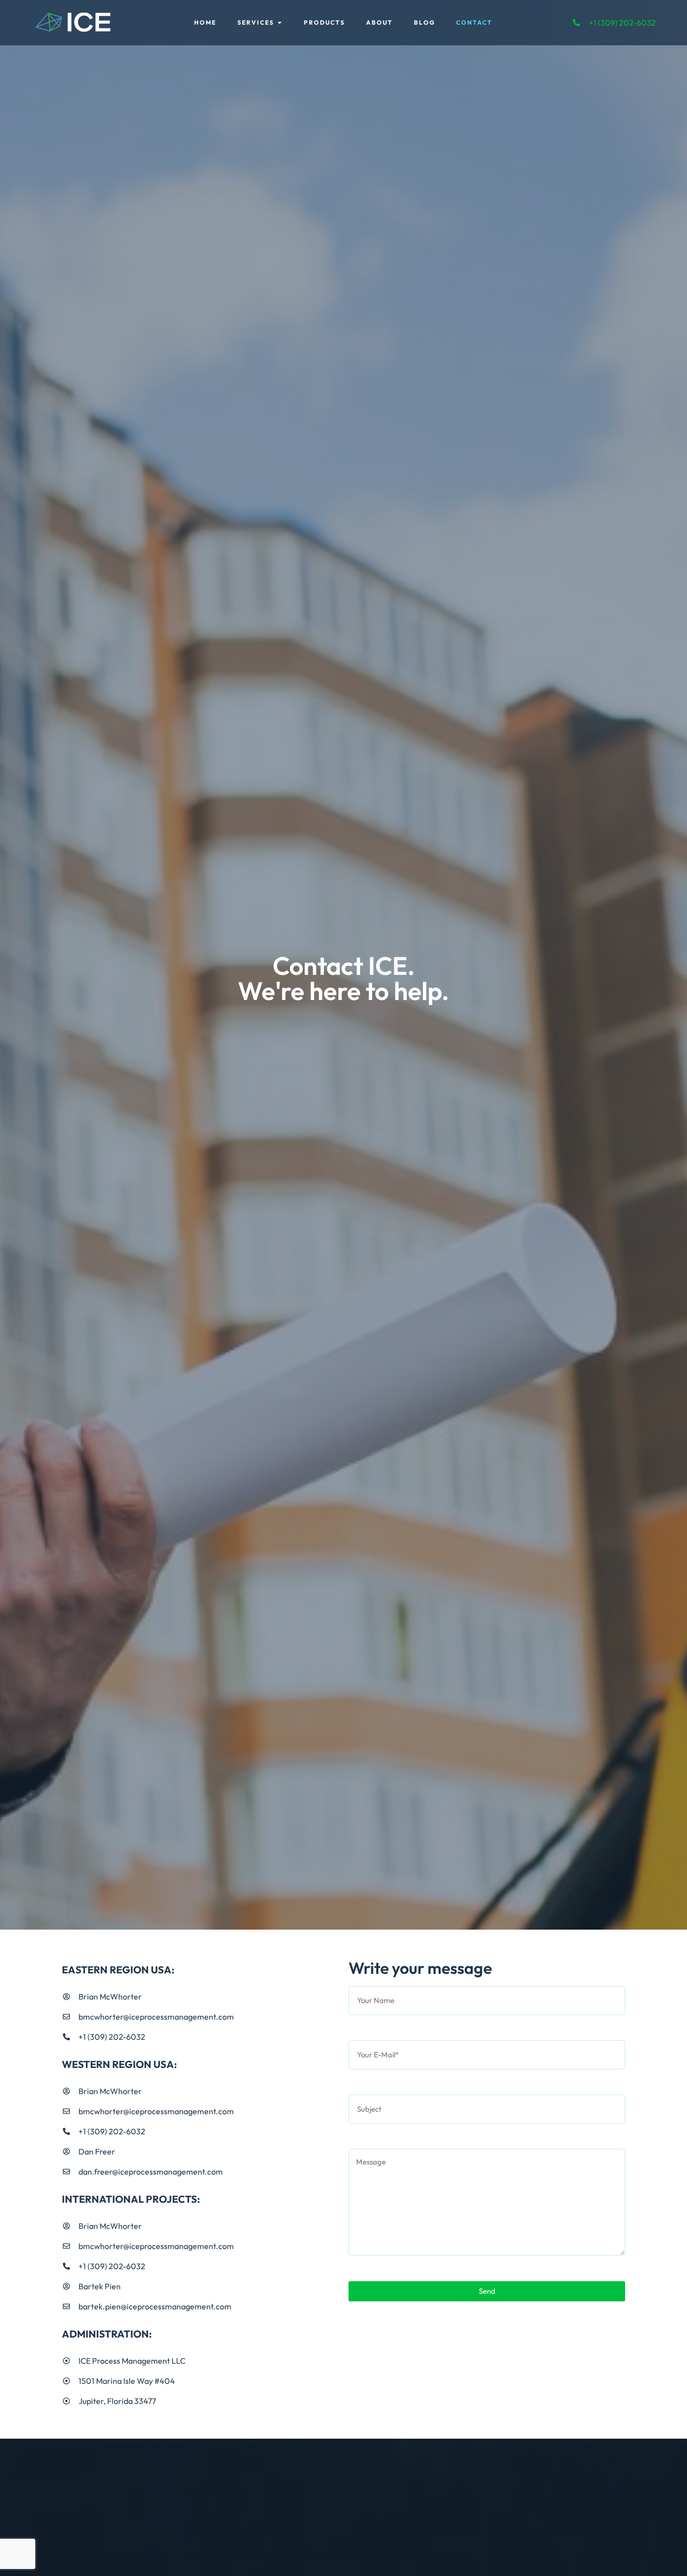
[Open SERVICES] (280, 23)
